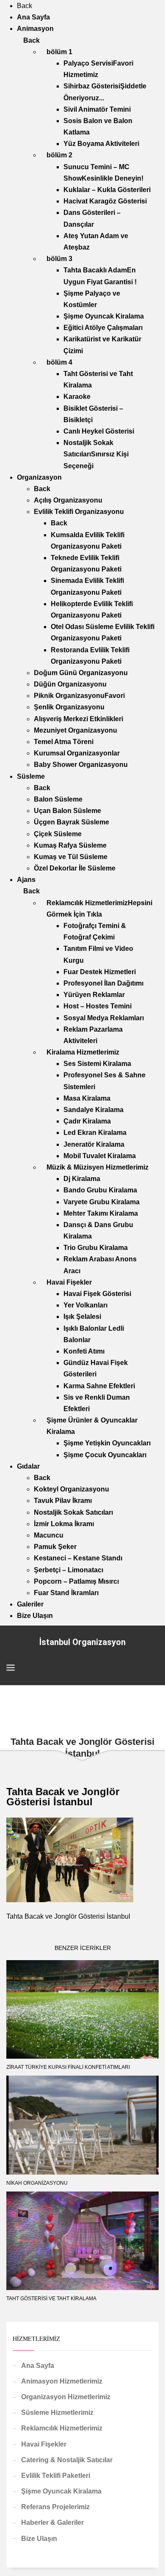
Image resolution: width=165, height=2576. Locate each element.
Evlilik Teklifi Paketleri (56, 2476)
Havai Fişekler (44, 2444)
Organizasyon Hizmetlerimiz (66, 2397)
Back (25, 6)
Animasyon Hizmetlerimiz (62, 2381)
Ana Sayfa (38, 2366)
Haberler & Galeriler (52, 2522)
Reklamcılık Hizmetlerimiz (62, 2428)
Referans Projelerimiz (55, 2507)
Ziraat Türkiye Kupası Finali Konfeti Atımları (68, 2067)
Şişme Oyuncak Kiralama (61, 2491)
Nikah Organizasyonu (37, 2183)
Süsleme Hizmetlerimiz (57, 2413)
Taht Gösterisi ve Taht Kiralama (51, 2299)
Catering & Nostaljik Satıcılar (67, 2460)
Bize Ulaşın (39, 2539)
